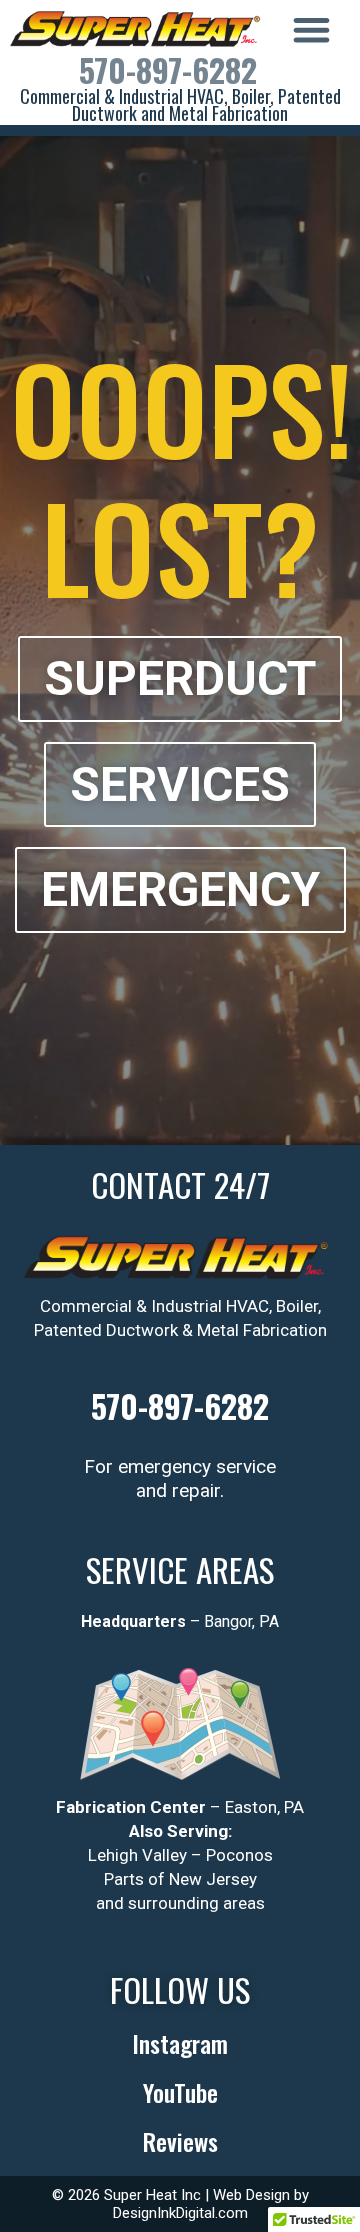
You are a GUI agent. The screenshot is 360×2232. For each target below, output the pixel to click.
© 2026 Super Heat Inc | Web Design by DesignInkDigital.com (180, 2204)
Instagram (180, 2043)
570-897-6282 (168, 69)
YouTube (180, 2092)
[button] (311, 29)
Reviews (180, 2141)
